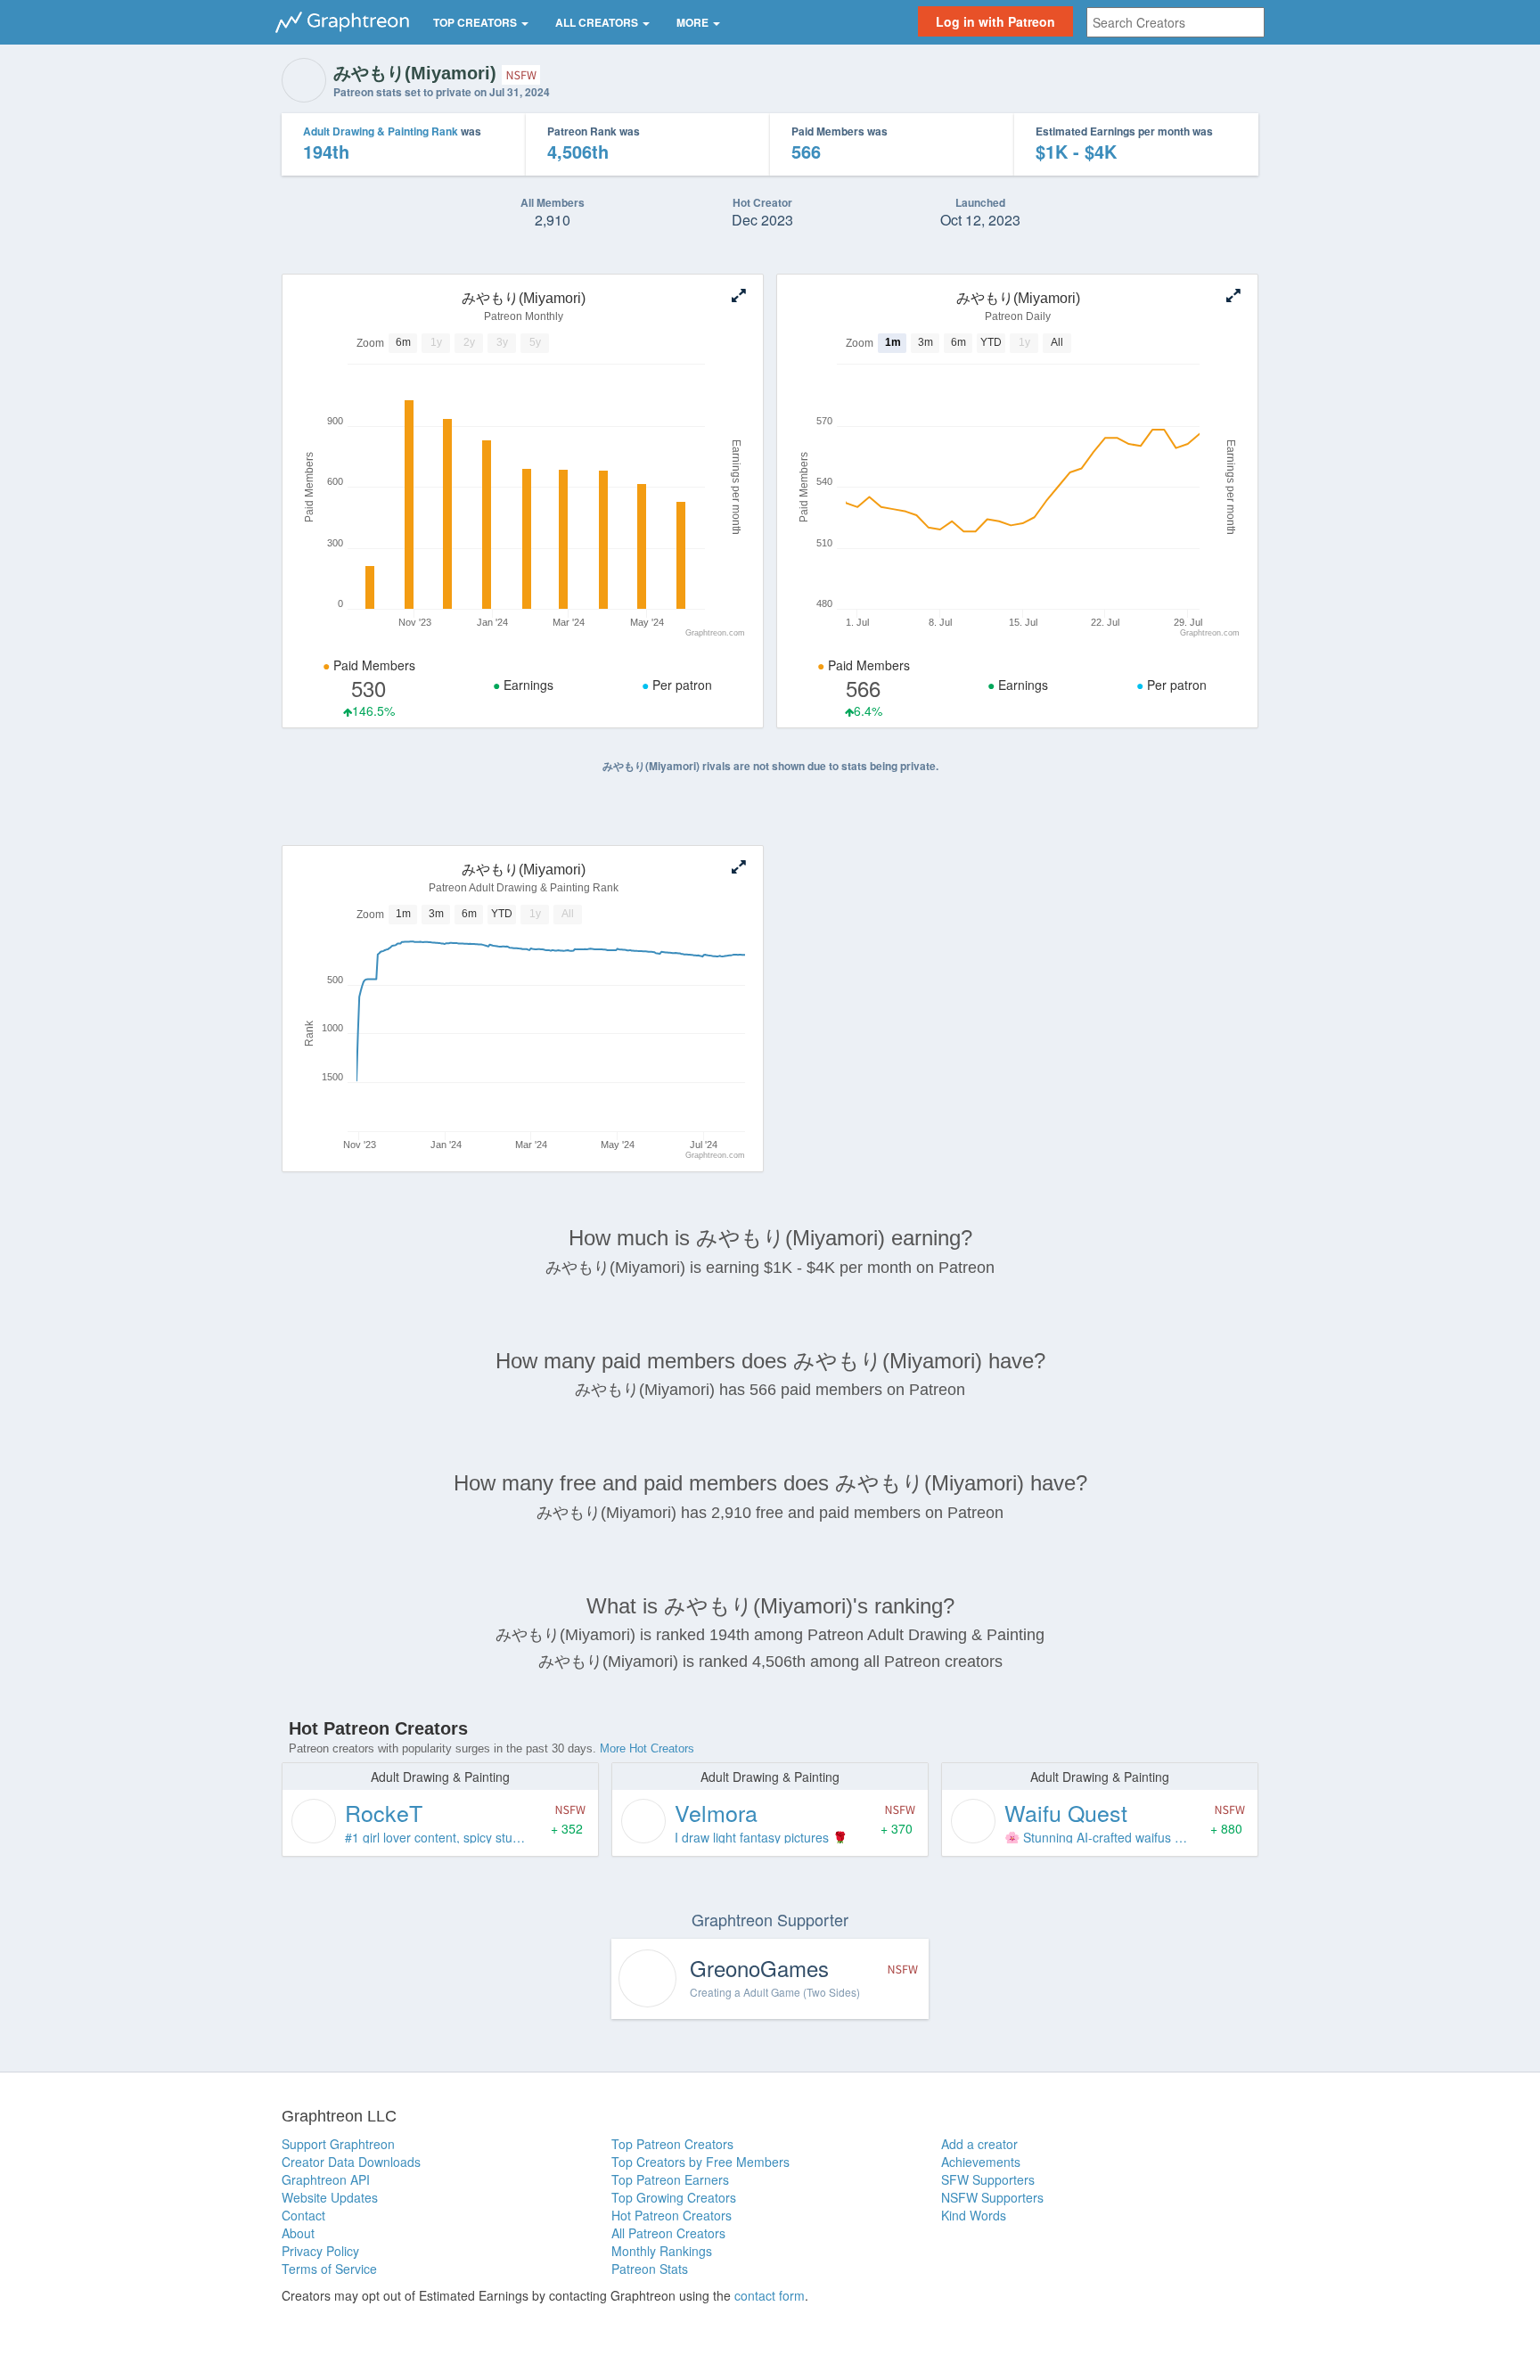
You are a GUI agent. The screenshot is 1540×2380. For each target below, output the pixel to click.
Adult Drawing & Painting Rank (381, 131)
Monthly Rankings (662, 2251)
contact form (770, 2295)
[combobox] (1175, 22)
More (694, 22)
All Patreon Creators (668, 2233)
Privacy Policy (320, 2251)
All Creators (598, 22)
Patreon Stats (650, 2269)
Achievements (981, 2162)
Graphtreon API (326, 2179)
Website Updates (330, 2197)
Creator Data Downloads (351, 2162)
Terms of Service (329, 2269)
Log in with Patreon (995, 21)
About (298, 2233)
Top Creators (476, 22)
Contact (303, 2215)
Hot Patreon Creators (672, 2215)
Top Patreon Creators (672, 2144)
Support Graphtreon (338, 2144)
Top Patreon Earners (670, 2179)
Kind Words (974, 2215)
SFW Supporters (988, 2179)
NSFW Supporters (992, 2197)
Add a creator (979, 2144)
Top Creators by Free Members (700, 2162)
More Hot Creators (647, 1748)
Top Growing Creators (674, 2197)
